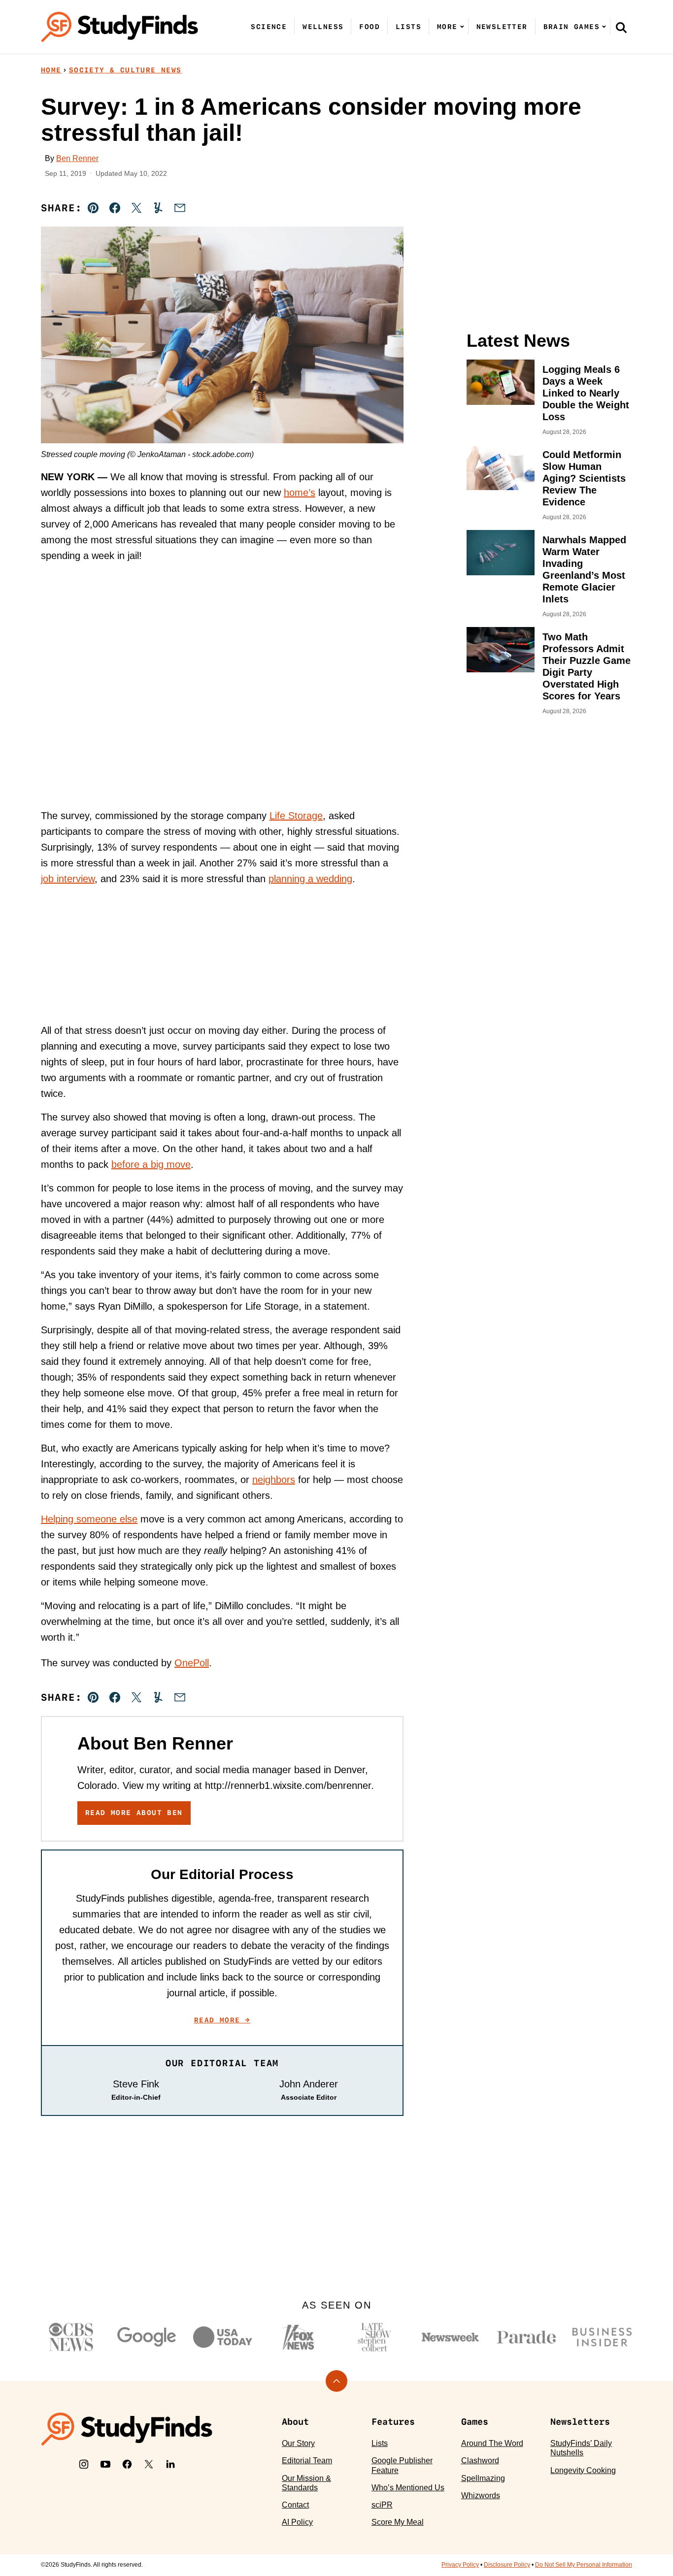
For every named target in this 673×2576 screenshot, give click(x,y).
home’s (300, 493)
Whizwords (481, 2495)
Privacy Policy (460, 2565)
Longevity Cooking (583, 2470)
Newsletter (502, 27)
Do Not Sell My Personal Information (584, 2565)
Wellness (323, 27)
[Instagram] (84, 2464)
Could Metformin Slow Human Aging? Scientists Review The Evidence (584, 478)
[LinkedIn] (170, 2464)
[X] (149, 2464)
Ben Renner (77, 158)
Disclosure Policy (507, 2565)
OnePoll (192, 1663)
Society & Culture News (125, 70)
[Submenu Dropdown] (462, 27)
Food (370, 27)
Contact (295, 2505)
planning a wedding (310, 879)
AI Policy (297, 2522)
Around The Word (492, 2443)
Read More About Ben (134, 1813)
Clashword (480, 2460)
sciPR (382, 2505)
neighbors (274, 1480)
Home (51, 70)
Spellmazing (483, 2478)
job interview (68, 879)
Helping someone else (89, 1519)
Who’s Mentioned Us (408, 2488)
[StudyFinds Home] (120, 27)
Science (269, 27)
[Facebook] (127, 2464)
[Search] (621, 27)
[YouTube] (105, 2464)
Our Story (298, 2443)
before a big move (151, 1164)
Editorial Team (307, 2460)
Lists (408, 27)
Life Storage (296, 816)
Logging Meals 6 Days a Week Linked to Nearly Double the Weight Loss (586, 393)
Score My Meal (398, 2522)
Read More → (222, 2020)
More (447, 27)
